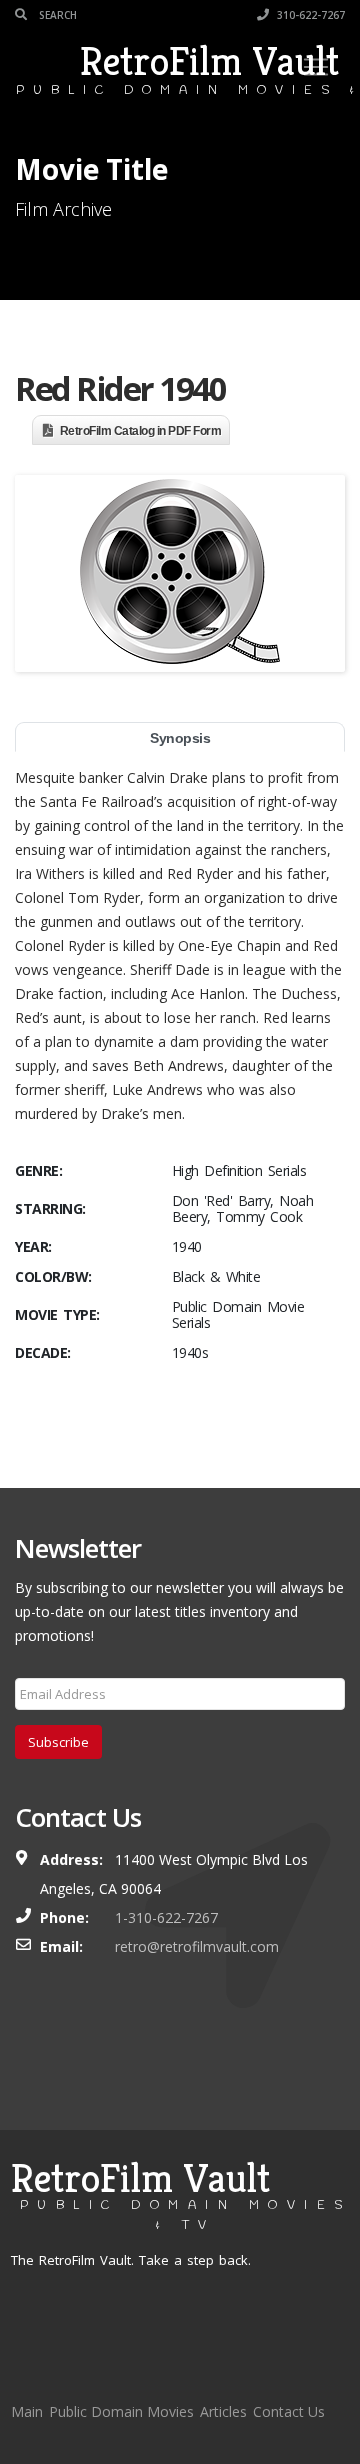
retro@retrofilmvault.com (197, 1946)
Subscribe (58, 1742)
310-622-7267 (309, 15)
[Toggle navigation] (316, 67)
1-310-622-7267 (166, 1917)
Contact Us (289, 2411)
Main (27, 2411)
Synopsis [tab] (180, 738)
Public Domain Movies (121, 2411)
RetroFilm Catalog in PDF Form (141, 431)
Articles (223, 2411)
